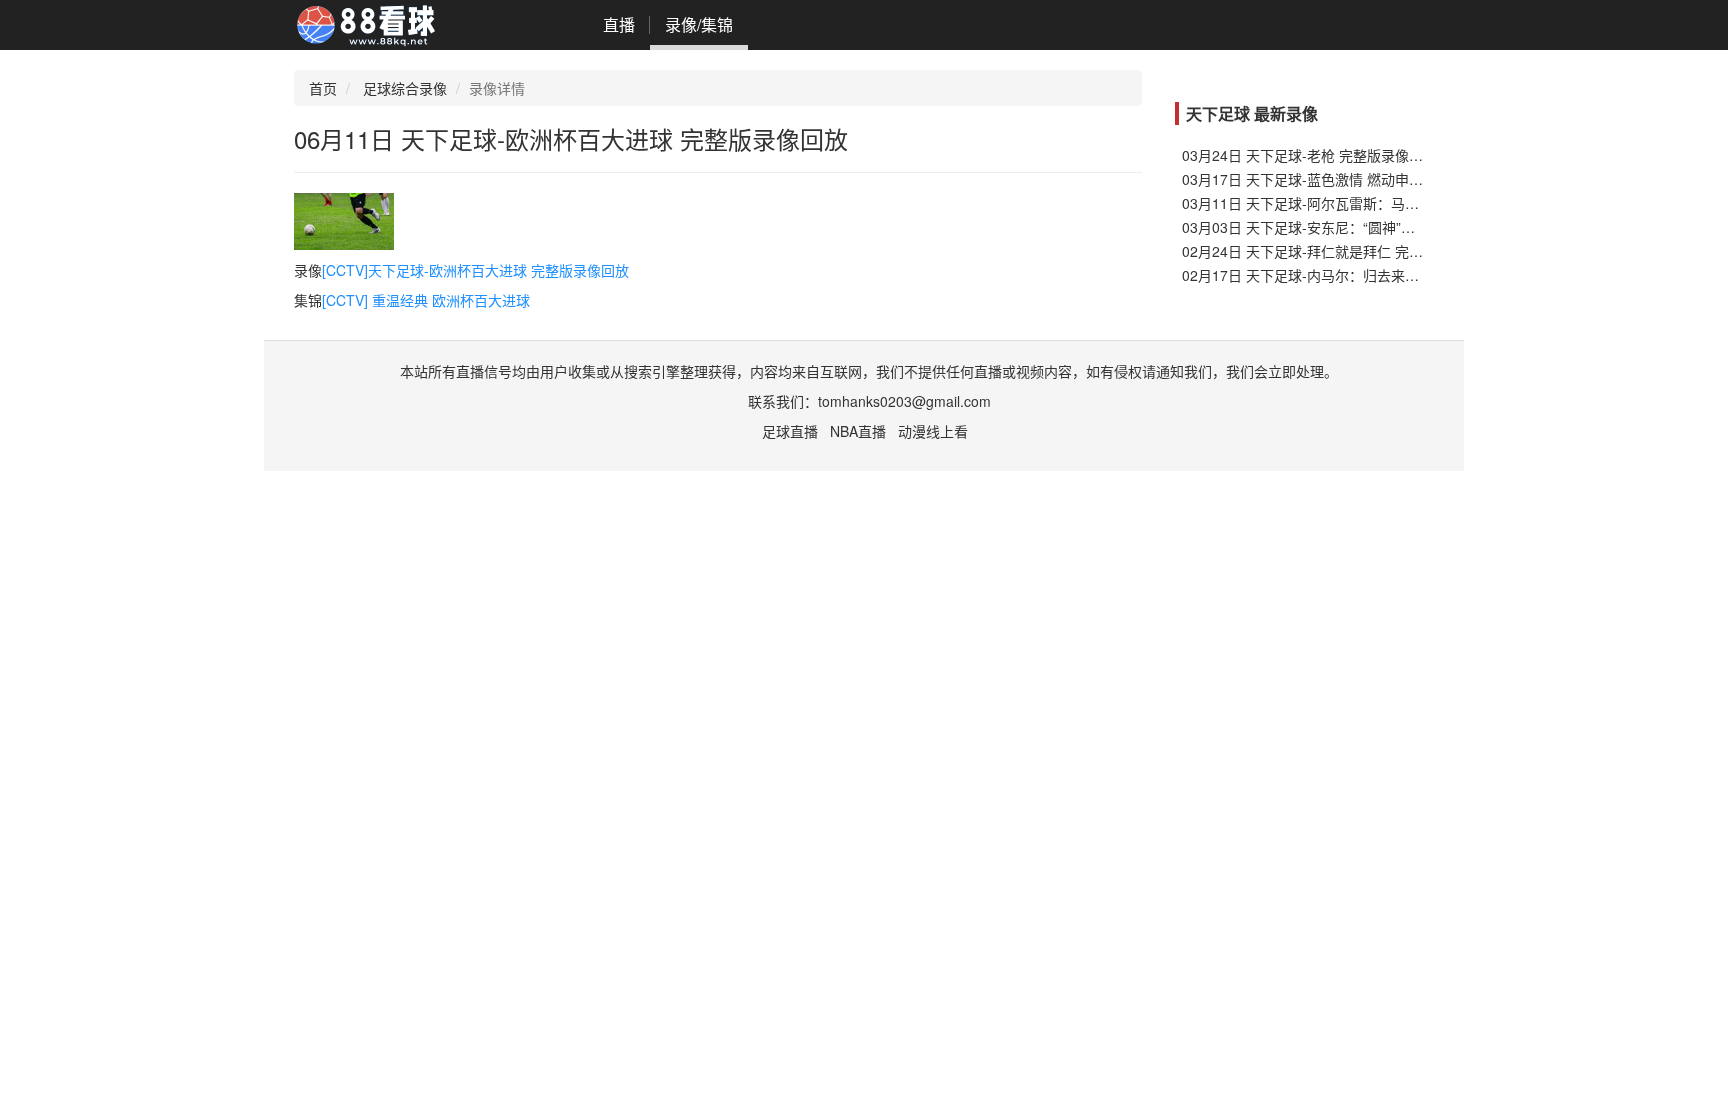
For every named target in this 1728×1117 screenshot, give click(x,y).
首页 (323, 88)
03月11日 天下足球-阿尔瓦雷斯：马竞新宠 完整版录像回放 (1365, 203)
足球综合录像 (405, 88)
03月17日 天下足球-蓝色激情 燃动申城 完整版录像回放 (1353, 179)
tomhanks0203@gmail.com (904, 401)
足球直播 (790, 431)
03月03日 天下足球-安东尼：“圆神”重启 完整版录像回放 (1356, 227)
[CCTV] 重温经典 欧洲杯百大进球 (426, 300)
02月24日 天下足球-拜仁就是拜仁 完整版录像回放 (1337, 251)
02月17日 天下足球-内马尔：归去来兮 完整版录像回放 (1351, 275)
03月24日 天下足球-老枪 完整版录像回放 (1309, 155)
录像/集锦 (699, 24)
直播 (619, 24)
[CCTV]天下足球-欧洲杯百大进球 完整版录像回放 (475, 270)
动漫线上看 (933, 431)
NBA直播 (858, 431)
